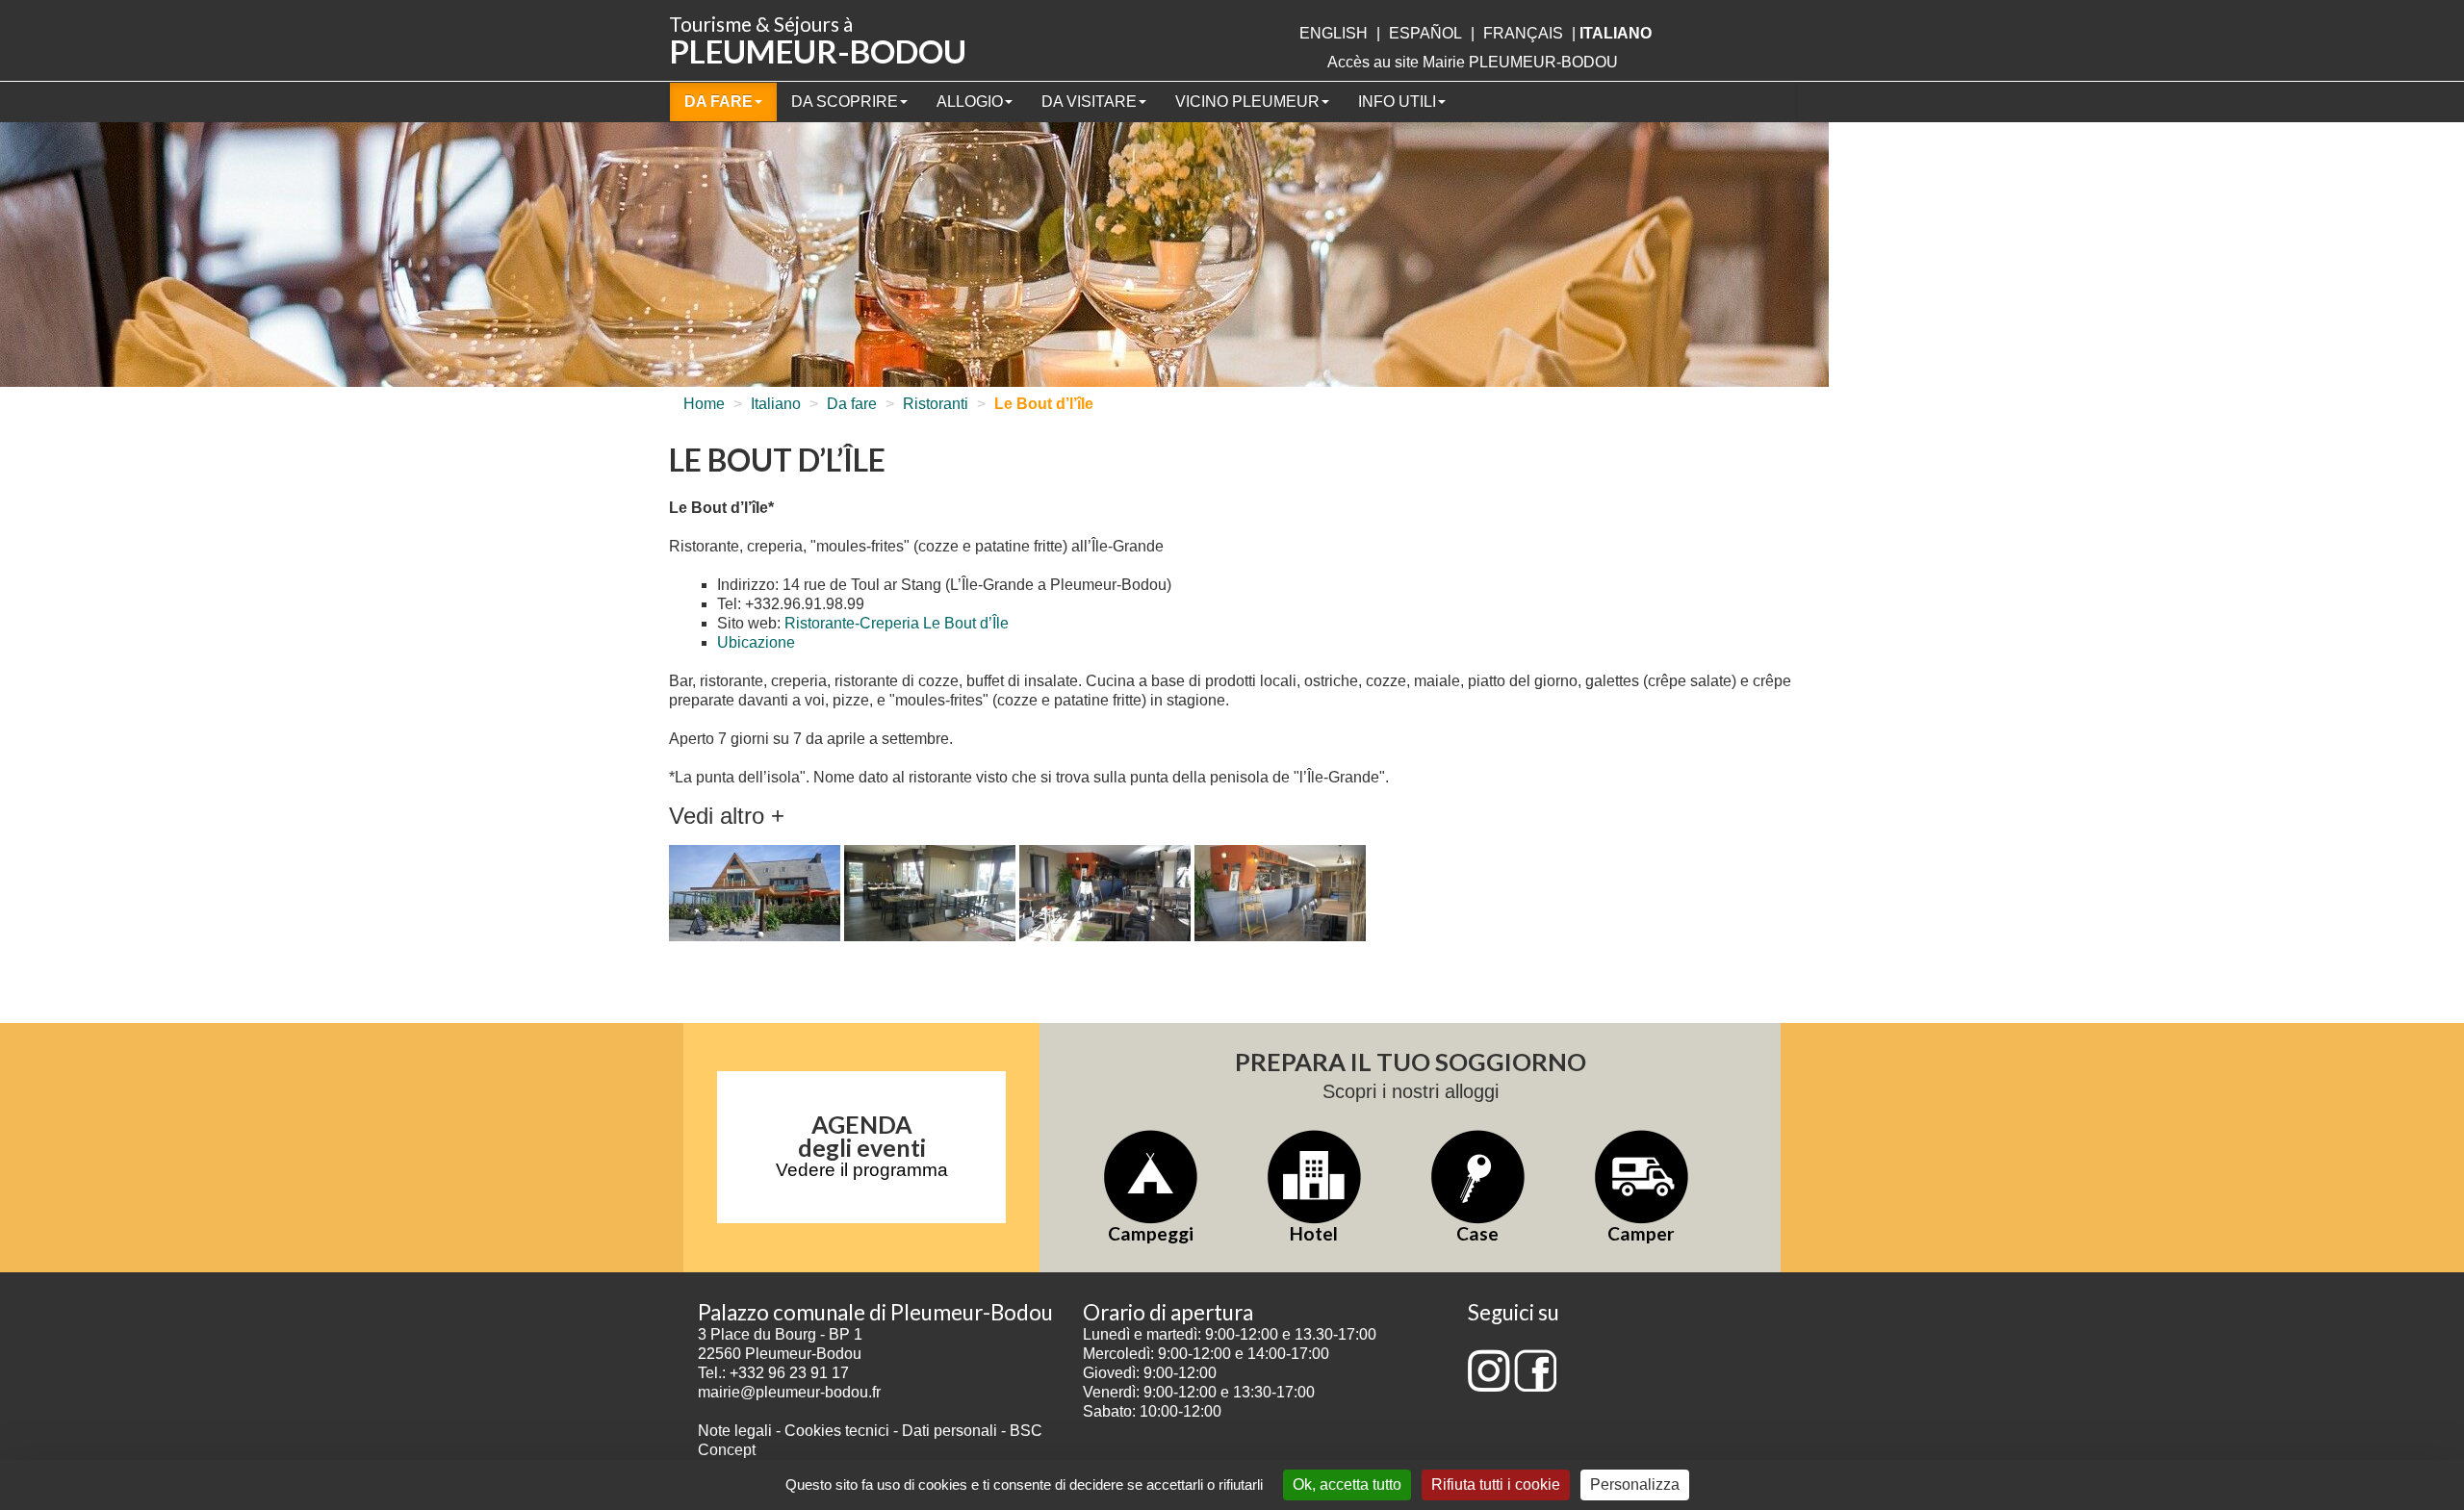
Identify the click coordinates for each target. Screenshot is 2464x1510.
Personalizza (1635, 1484)
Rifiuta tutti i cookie (1496, 1484)
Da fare (719, 102)
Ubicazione (756, 642)
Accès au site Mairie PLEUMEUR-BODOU (1473, 62)
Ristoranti (936, 404)
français (1523, 33)
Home (704, 404)
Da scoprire (845, 102)
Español (1425, 33)
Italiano (776, 404)
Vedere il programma (862, 1170)
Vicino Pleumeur (1247, 102)
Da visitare (1089, 102)
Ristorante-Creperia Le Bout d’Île (897, 623)
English (1334, 33)
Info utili (1397, 102)
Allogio (970, 102)
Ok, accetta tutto (1347, 1484)
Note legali (737, 1431)
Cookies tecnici (839, 1431)
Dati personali (950, 1431)
